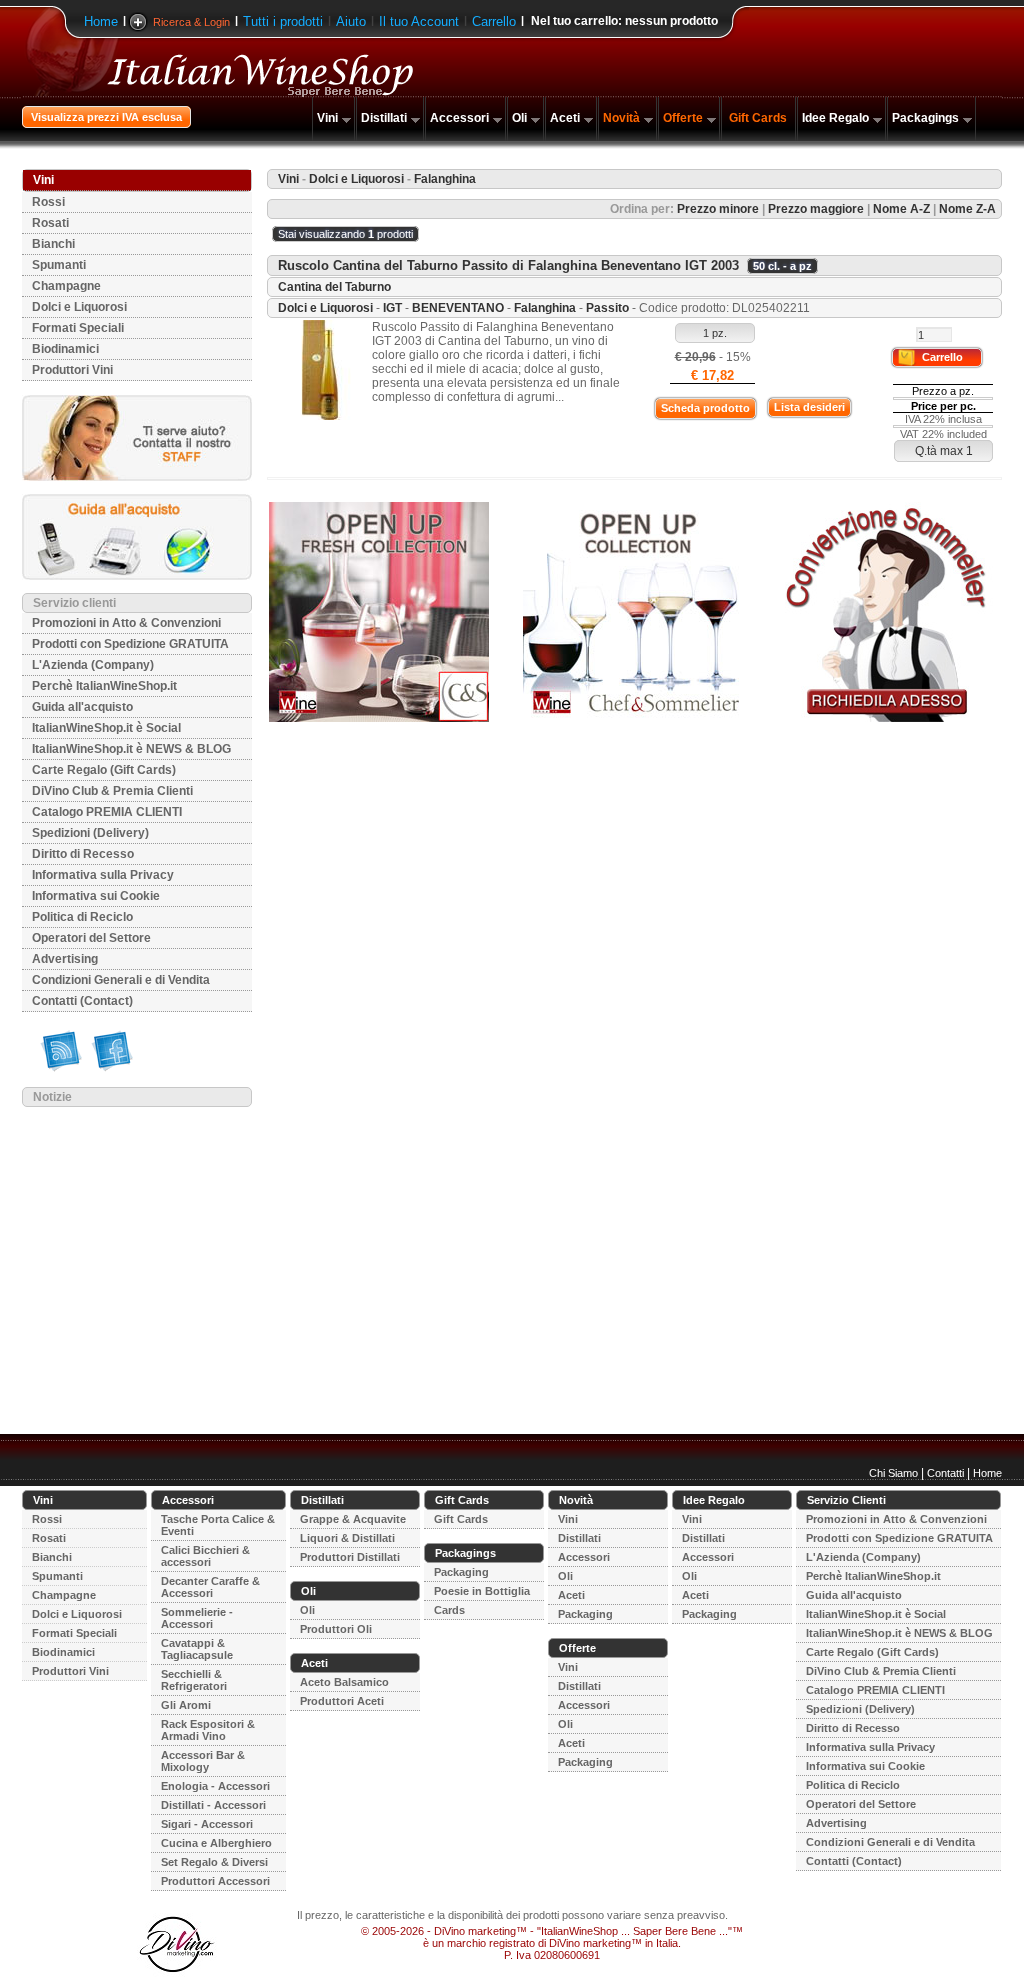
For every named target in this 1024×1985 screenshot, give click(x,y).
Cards (449, 1610)
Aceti (565, 118)
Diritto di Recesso (83, 854)
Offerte (683, 118)
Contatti (945, 1473)
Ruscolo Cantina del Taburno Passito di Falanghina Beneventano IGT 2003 (508, 265)
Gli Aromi (186, 1705)
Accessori (459, 118)
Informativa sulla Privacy (103, 875)
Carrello (494, 21)
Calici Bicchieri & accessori (205, 1556)
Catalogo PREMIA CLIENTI (107, 812)
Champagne (66, 286)
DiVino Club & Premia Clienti (112, 791)
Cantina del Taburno (334, 287)
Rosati (50, 223)
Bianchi (53, 244)
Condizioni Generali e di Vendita (121, 980)
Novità (621, 118)
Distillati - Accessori (213, 1805)
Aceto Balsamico (344, 1682)
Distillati (384, 118)
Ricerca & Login (191, 22)
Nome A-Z (901, 209)
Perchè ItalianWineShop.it (104, 686)
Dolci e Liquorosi (79, 307)
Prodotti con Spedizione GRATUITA (130, 644)
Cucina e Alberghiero (216, 1843)
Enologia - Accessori (215, 1786)
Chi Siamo (893, 1473)
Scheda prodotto (705, 408)
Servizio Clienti (846, 1500)
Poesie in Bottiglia (482, 1591)
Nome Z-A (967, 209)
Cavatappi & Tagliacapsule (197, 1649)
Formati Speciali (78, 328)
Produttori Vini (72, 370)
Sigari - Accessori (207, 1824)
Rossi (48, 202)
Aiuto (351, 21)
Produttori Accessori (215, 1881)
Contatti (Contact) (82, 1001)
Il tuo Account (419, 21)
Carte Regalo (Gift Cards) (104, 770)
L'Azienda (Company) (93, 665)
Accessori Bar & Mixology (203, 1761)
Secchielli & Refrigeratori (194, 1680)
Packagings (925, 118)
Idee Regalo (835, 118)
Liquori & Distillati (347, 1538)
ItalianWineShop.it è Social (106, 728)
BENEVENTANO (458, 308)
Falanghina (545, 308)
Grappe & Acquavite (353, 1519)
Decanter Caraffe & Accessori (210, 1587)
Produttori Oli (336, 1629)
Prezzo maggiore (816, 209)
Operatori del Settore (91, 938)
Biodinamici (65, 349)
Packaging (461, 1572)
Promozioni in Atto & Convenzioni (126, 623)
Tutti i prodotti (283, 21)
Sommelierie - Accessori (197, 1618)
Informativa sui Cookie (96, 896)
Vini (327, 118)
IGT (392, 308)
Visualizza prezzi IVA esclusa (106, 117)
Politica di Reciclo (82, 917)
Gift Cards (758, 118)
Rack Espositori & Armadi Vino (208, 1730)
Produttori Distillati (350, 1557)
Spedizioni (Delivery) (90, 833)
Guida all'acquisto (82, 707)
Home (101, 21)
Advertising (65, 959)
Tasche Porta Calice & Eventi (218, 1525)
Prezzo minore (718, 209)
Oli (519, 118)
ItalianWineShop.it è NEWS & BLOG (131, 749)
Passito (607, 308)
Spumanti (59, 265)
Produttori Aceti (342, 1701)
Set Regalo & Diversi (214, 1862)
